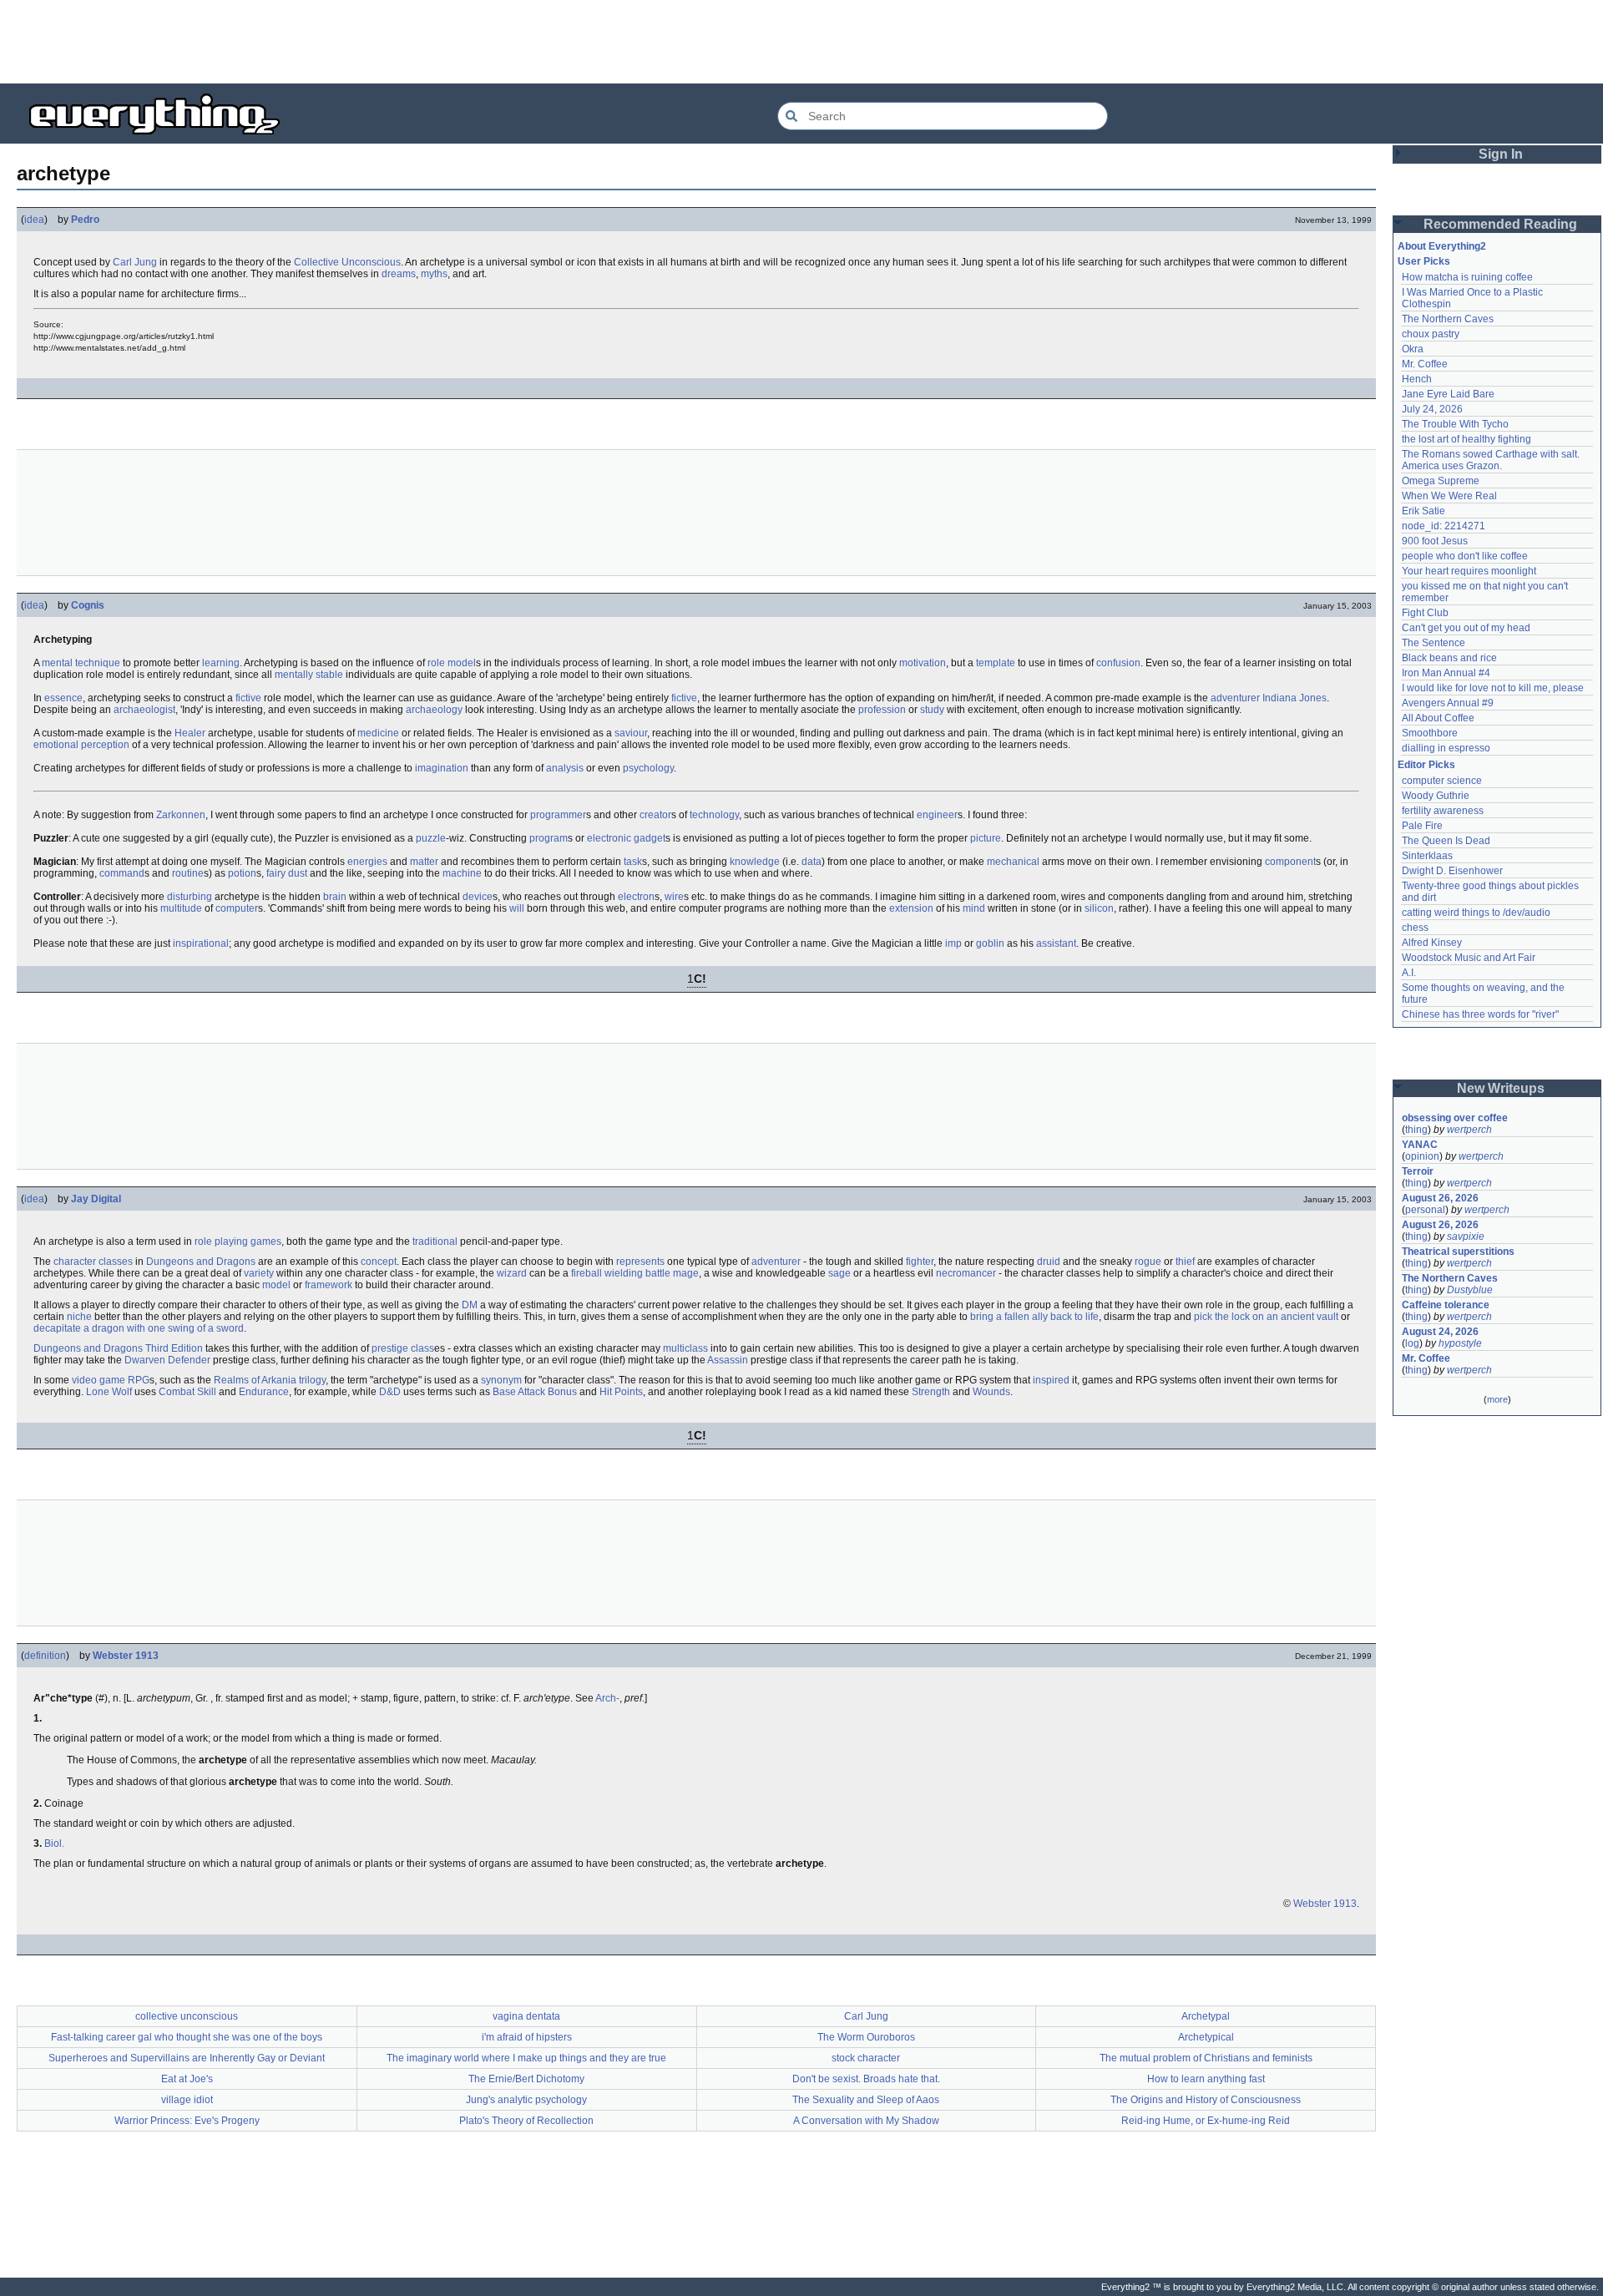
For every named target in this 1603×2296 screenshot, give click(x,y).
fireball (587, 1273)
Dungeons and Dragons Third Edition (118, 1348)
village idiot (187, 2100)
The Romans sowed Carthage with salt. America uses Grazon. (1492, 460)
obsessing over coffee (1455, 1118)
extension (911, 908)
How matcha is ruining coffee (1467, 277)
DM (470, 1305)
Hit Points (621, 1392)
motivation (923, 663)
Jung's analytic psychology (526, 2100)
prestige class (403, 1348)
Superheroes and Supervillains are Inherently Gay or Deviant (187, 2058)
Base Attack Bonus (535, 1392)
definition (45, 1656)
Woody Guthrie (1436, 796)
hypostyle (1460, 1343)
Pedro (85, 220)
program (549, 838)
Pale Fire (1422, 826)
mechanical (1013, 862)
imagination (442, 768)
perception (105, 745)
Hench (1417, 379)
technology (714, 815)
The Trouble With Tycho (1455, 424)
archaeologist (144, 710)
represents (640, 1262)
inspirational (201, 943)
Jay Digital (96, 1199)
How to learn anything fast (1206, 2079)
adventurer (1235, 698)
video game (99, 1380)
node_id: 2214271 (1444, 526)
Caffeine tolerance (1446, 1305)
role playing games (238, 1242)
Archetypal (1206, 2016)
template (996, 663)
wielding (624, 1273)
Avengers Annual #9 (1448, 703)
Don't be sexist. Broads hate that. (866, 2079)
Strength (931, 1392)
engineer (937, 815)
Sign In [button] (1501, 154)
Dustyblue (1470, 1290)
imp (953, 943)
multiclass (685, 1348)
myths (434, 274)
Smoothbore (1430, 733)
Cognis (88, 605)
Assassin (728, 1360)
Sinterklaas (1427, 856)
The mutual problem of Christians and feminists (1206, 2058)
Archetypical (1206, 2037)
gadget (650, 838)
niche (79, 1317)
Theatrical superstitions (1458, 1252)
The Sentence (1434, 643)
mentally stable (309, 675)
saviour (631, 733)
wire (674, 897)
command (122, 873)
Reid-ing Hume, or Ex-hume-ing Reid (1206, 2121)
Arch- (607, 1698)
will (517, 908)
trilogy (312, 1380)
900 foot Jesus (1435, 541)
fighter (920, 1262)
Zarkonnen (181, 815)
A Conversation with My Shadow (866, 2121)
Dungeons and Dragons (201, 1262)
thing (1416, 1130)
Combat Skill (187, 1392)
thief (1185, 1262)
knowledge (755, 862)
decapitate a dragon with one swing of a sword (139, 1328)
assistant (1056, 943)
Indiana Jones (1295, 698)
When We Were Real (1449, 496)
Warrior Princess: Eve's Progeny (187, 2121)
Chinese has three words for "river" (1480, 1014)
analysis (565, 768)
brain (335, 897)
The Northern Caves (1448, 319)
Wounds (991, 1392)
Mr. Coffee (1425, 364)
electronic (609, 838)
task (633, 862)
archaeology (434, 710)
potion (242, 873)
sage (839, 1273)
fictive (248, 698)
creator (655, 815)
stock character (866, 2058)
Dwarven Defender (167, 1360)
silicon (1099, 908)
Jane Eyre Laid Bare (1448, 394)
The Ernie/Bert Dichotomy (526, 2079)
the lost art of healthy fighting (1466, 439)
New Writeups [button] (1501, 1088)
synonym (501, 1380)
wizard (512, 1273)
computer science (1442, 781)
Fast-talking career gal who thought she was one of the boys (187, 2037)
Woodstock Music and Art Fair (1469, 958)
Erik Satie (1423, 511)
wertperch (1469, 1130)
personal (1425, 1210)
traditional (435, 1242)
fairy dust (287, 873)
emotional (56, 745)
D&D (390, 1392)
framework (329, 1285)
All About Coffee (1438, 718)
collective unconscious (187, 2016)
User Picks (1424, 261)
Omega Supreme (1441, 481)
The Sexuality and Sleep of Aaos (866, 2100)
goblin (990, 943)
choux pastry (1431, 334)
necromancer (966, 1273)
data (812, 862)
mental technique (81, 663)
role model (452, 663)
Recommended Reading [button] (1500, 224)
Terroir (1418, 1171)
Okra (1413, 349)
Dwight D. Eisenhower (1452, 871)
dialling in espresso (1446, 748)
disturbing (190, 897)
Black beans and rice (1449, 658)
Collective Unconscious (347, 262)
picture (986, 838)
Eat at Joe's (187, 2079)
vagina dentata (526, 2016)
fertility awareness (1443, 811)
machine (462, 873)
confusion (1118, 663)
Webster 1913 (126, 1656)
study (932, 710)
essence (63, 698)
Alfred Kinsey (1432, 943)
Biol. (54, 1843)
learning (221, 663)
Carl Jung (135, 262)
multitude (181, 908)
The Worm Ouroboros (866, 2037)
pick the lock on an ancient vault (1266, 1317)
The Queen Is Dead (1446, 841)
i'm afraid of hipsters (527, 2037)
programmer (558, 815)
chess (1415, 928)
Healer (190, 733)
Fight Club (1425, 613)
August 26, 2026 (1440, 1198)
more (1497, 1399)
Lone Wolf (109, 1392)
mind (974, 908)
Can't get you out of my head (1466, 628)
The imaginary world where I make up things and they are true (526, 2058)
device (478, 897)
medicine (378, 733)
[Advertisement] (801, 42)
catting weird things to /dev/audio (1476, 913)
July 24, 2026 (1432, 409)
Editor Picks (1426, 765)
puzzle (431, 838)
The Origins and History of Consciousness (1206, 2100)
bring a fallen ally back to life (1034, 1317)
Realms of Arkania (255, 1380)
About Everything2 (1442, 246)
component (1290, 862)
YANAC (1420, 1145)
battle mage (672, 1273)
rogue (1148, 1262)
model (276, 1285)
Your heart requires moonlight (1469, 571)
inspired (1051, 1380)
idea (34, 220)
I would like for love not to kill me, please (1493, 688)
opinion (1422, 1156)
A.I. (1409, 973)
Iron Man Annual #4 (1446, 673)
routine (188, 873)
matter (424, 862)
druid (1049, 1262)
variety (259, 1273)
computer (237, 908)
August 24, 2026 (1440, 1332)
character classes (93, 1262)
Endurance (264, 1392)
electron (636, 897)
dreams (399, 274)
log (1412, 1343)
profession (882, 710)
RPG (139, 1380)
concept (379, 1262)
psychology (648, 768)
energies (367, 862)
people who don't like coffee (1465, 556)
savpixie (1466, 1237)
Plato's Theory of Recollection (526, 2121)
